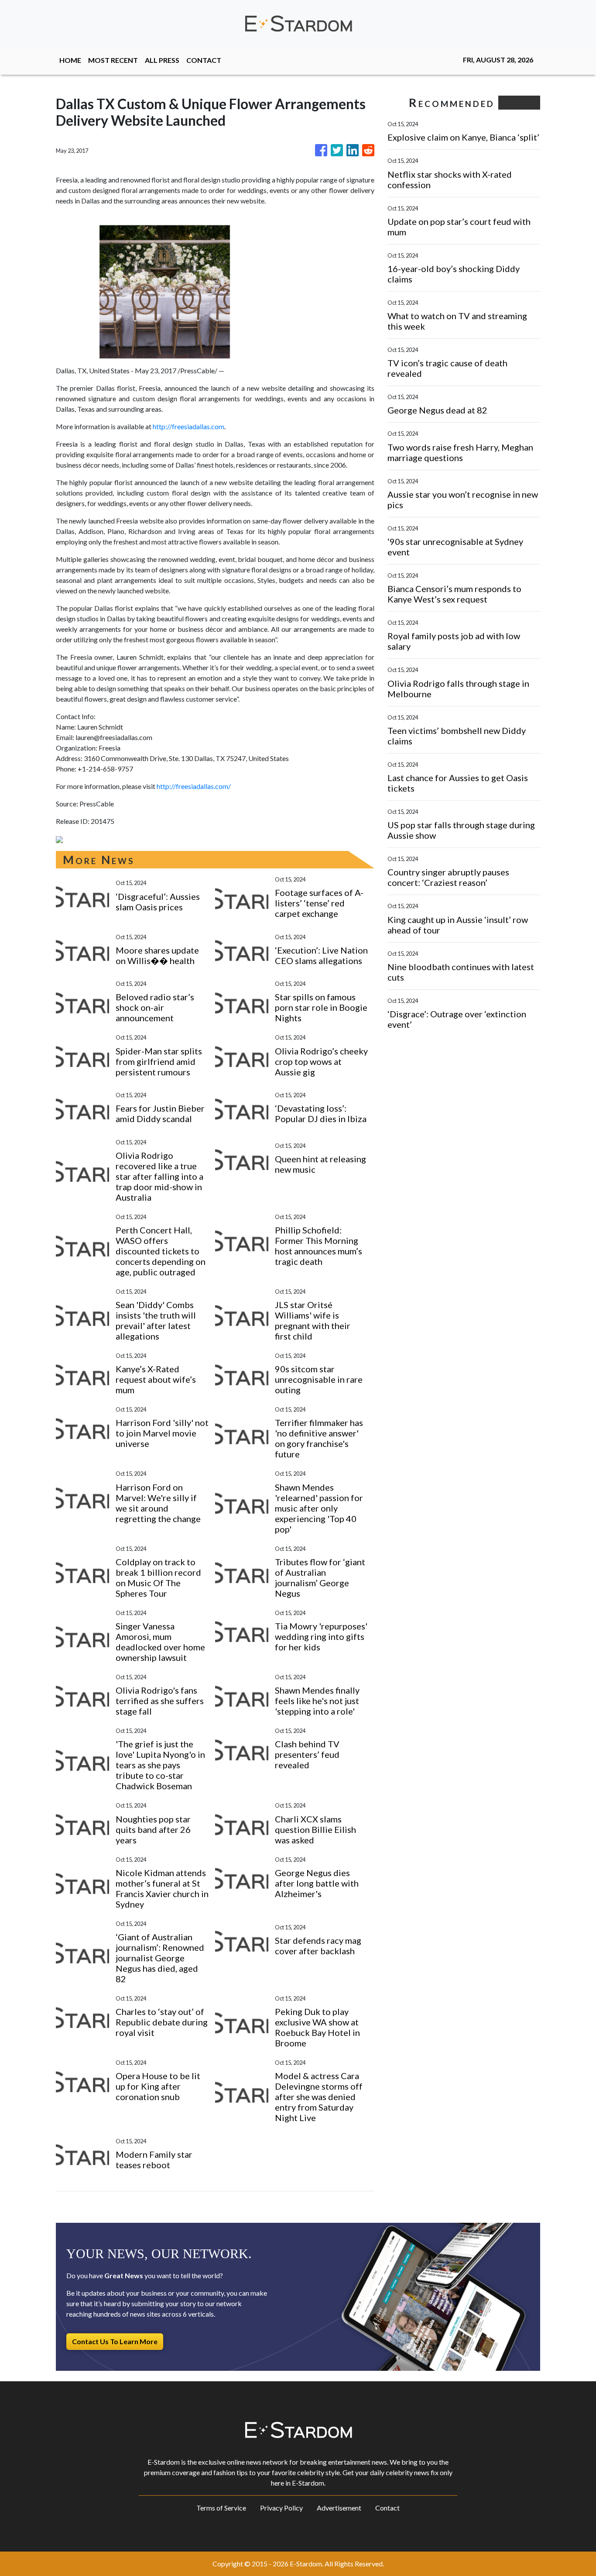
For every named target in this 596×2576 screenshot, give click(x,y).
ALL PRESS (162, 60)
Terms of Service (221, 2508)
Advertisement (339, 2508)
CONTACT (204, 60)
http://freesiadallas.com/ (194, 786)
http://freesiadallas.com (188, 426)
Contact (387, 2508)
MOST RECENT (113, 60)
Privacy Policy (281, 2508)
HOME (70, 60)
